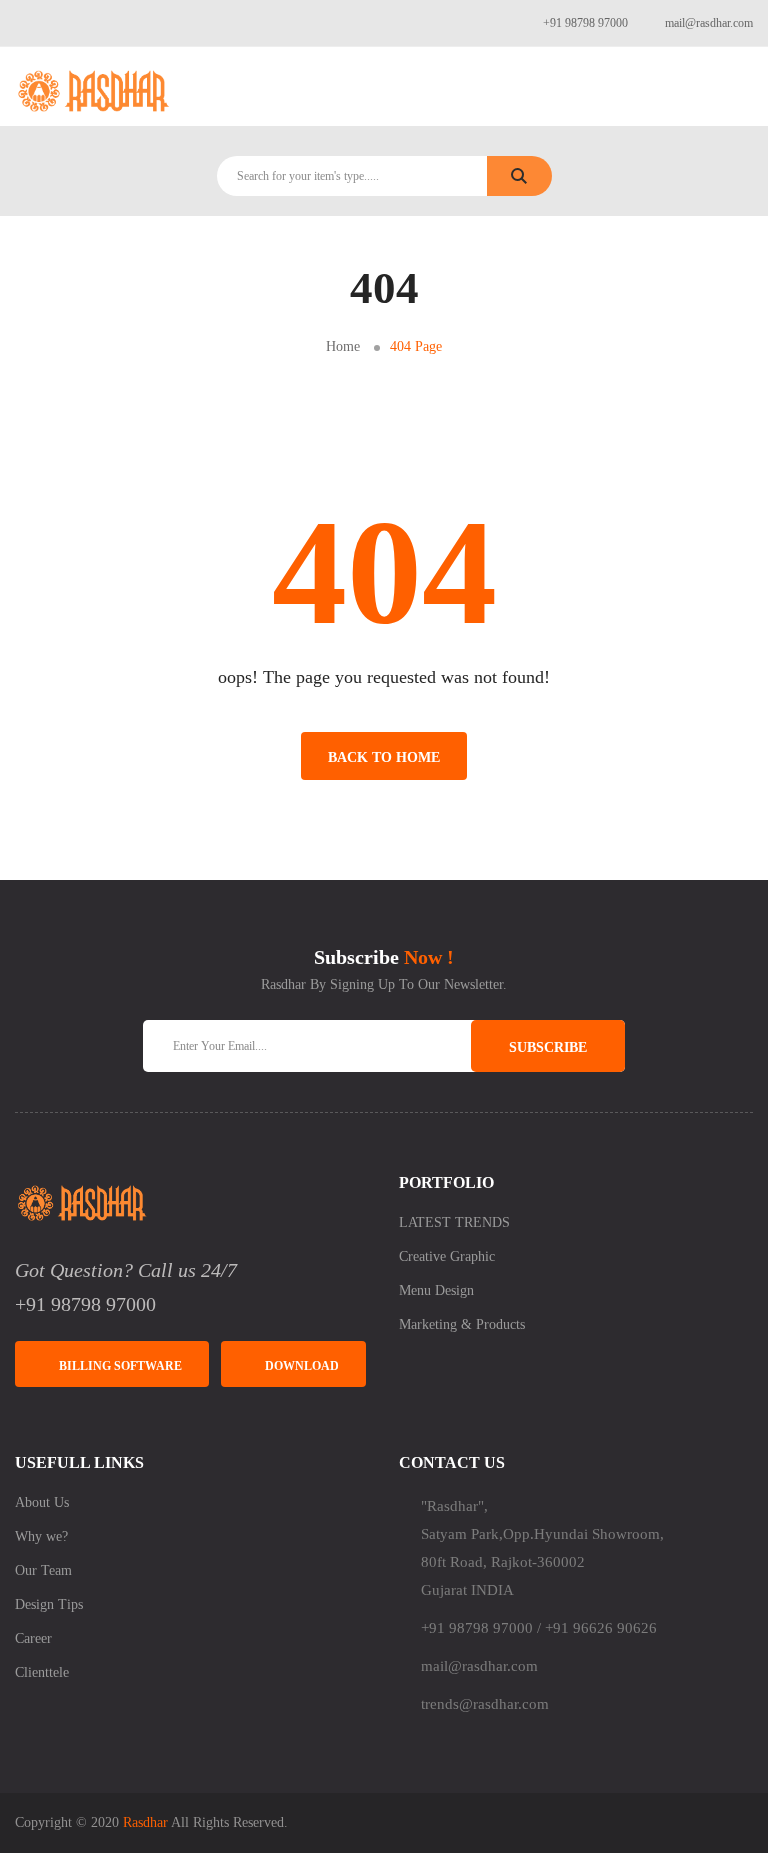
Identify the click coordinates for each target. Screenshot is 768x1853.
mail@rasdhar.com (709, 23)
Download (302, 1366)
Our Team (43, 1570)
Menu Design (436, 1290)
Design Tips (49, 1604)
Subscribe (548, 1047)
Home (343, 346)
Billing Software (120, 1366)
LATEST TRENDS (454, 1222)
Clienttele (42, 1672)
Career (33, 1638)
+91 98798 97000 (585, 23)
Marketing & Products (462, 1324)
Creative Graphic (447, 1256)
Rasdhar (145, 1822)
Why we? (41, 1536)
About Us (42, 1502)
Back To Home (384, 757)
